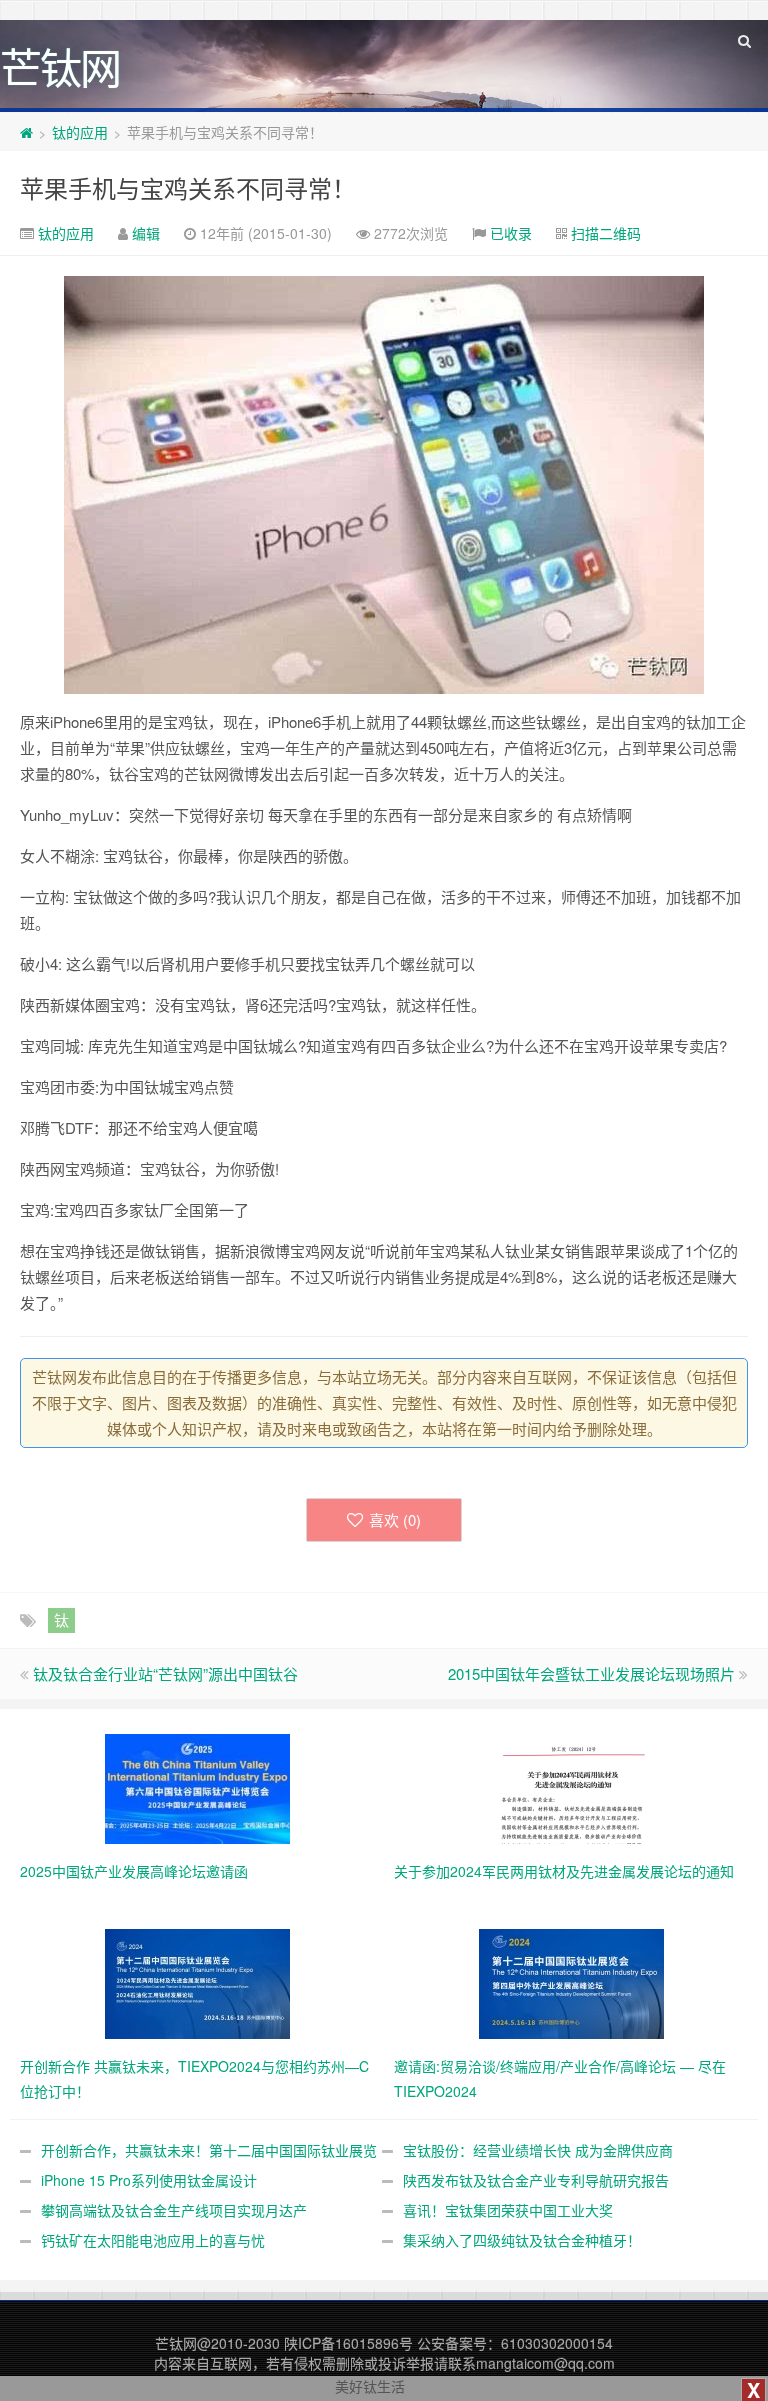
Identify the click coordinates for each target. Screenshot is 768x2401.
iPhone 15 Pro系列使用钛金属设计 (149, 2180)
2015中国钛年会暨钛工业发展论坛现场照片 (591, 1673)
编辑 (146, 233)
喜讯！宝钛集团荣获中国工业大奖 (508, 2210)
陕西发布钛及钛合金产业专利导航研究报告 (536, 2180)
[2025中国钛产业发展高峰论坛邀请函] (197, 1787)
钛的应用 (80, 132)
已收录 (511, 233)
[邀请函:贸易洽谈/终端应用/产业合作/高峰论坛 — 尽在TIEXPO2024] (571, 1982)
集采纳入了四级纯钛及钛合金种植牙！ (522, 2240)
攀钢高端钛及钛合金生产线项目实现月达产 (174, 2210)
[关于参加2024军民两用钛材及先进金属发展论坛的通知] (571, 1787)
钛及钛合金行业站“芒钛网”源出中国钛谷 (165, 1673)
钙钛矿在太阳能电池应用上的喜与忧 (153, 2240)
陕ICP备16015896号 (348, 2343)
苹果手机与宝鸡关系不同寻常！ (188, 187)
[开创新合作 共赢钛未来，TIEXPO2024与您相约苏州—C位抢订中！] (197, 1982)
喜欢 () (395, 1519)
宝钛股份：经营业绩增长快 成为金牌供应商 (538, 2150)
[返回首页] (26, 132)
